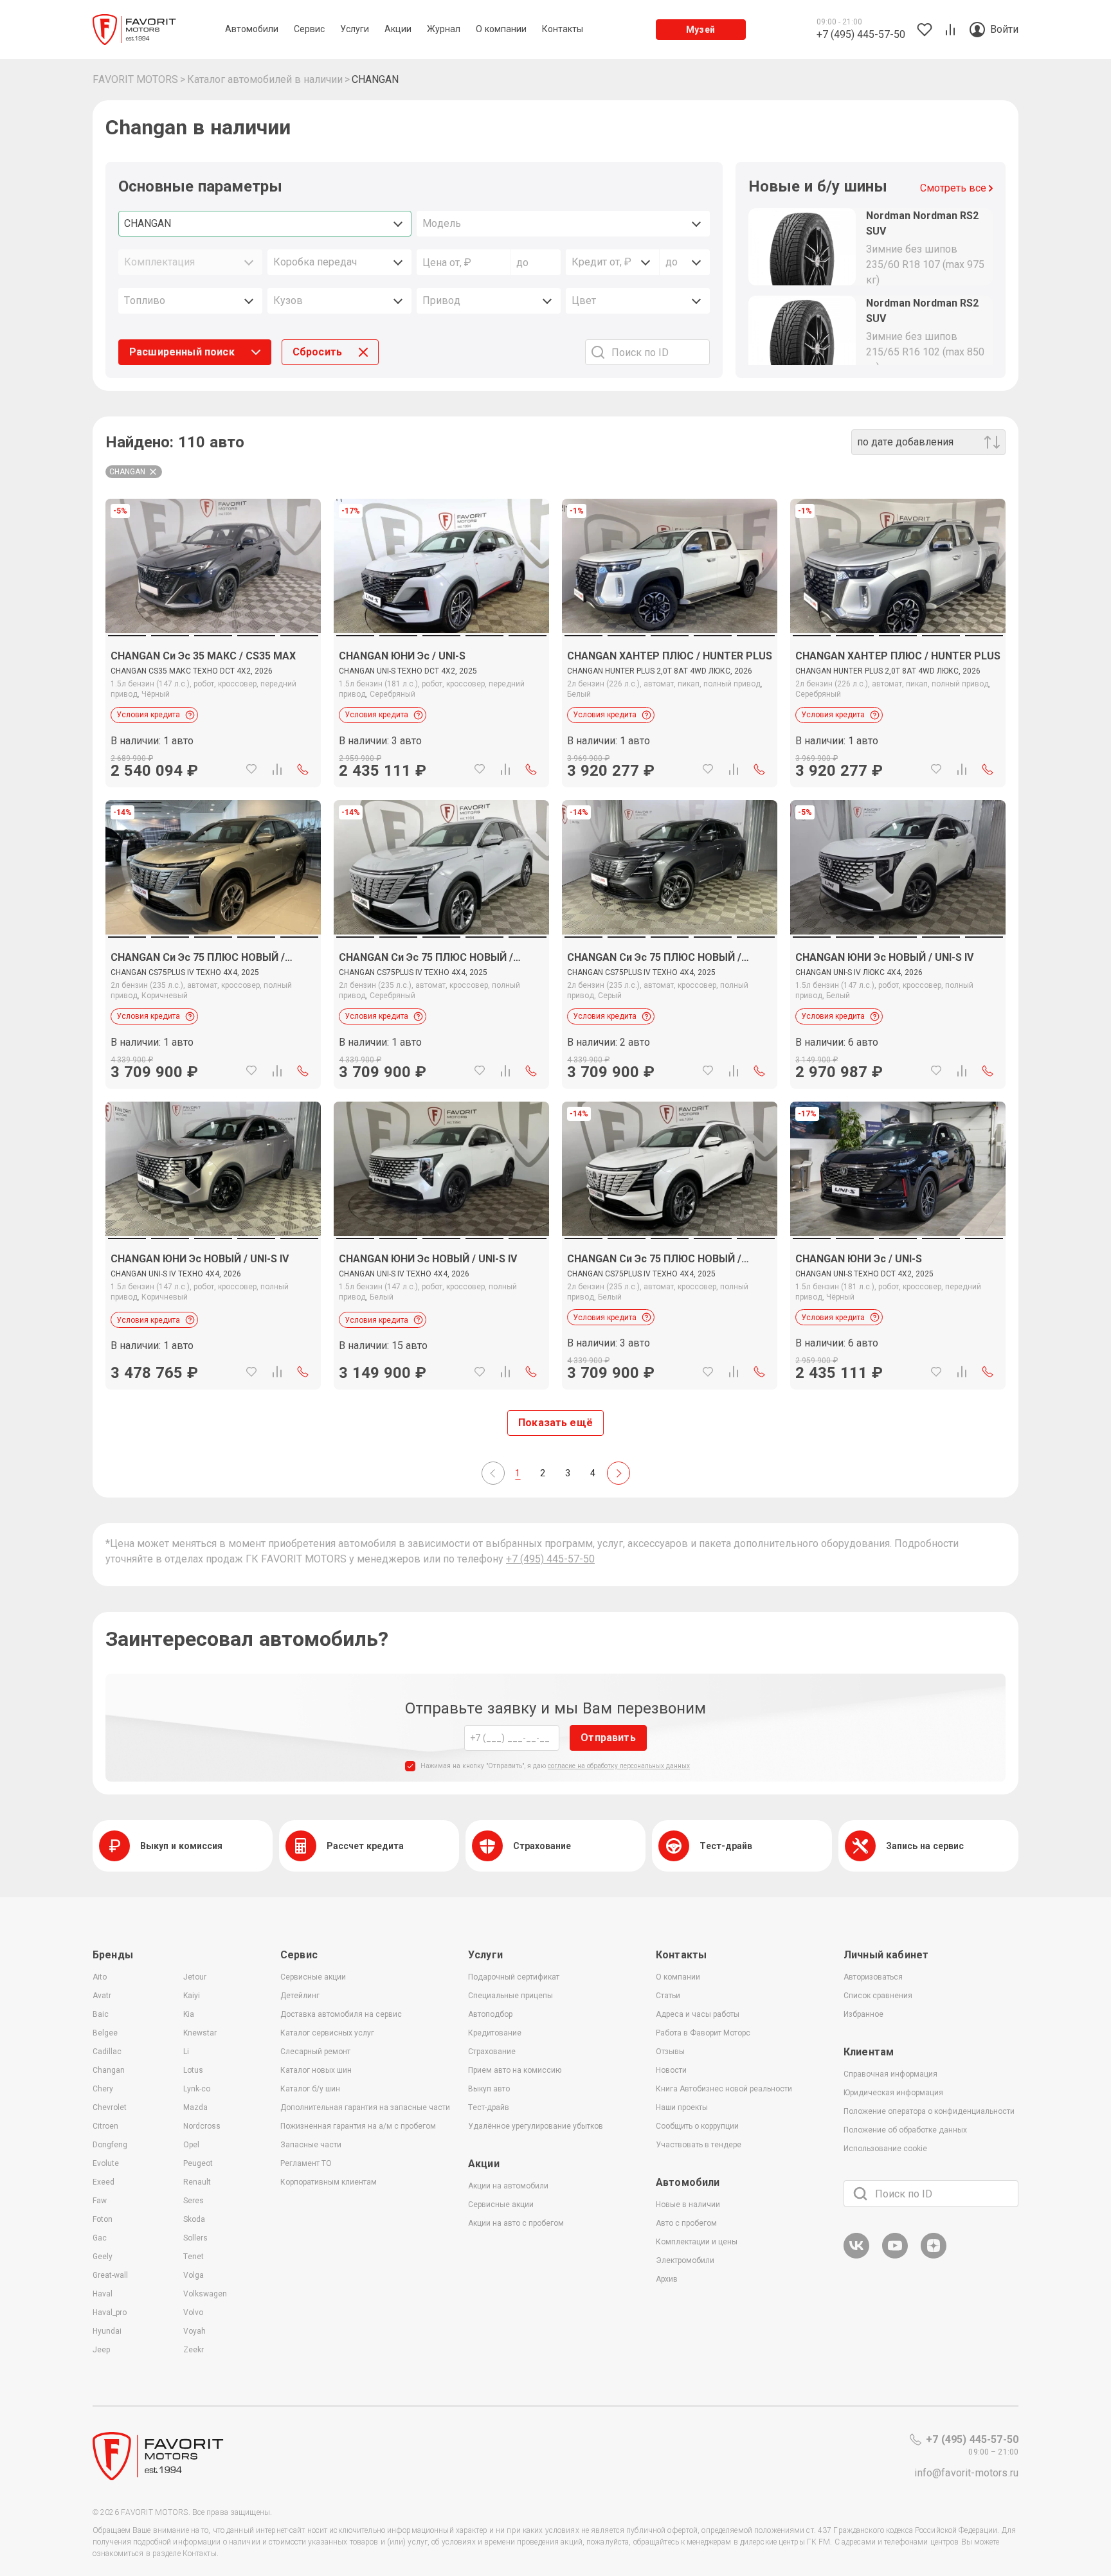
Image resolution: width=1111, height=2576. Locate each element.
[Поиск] (860, 2194)
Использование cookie (885, 2149)
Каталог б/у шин (310, 2089)
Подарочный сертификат (514, 1977)
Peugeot (198, 2163)
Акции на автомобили (508, 2186)
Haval (103, 2294)
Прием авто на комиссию (515, 2070)
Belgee (105, 2033)
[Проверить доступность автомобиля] (303, 769)
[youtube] (895, 2256)
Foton (103, 2219)
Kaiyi (192, 1996)
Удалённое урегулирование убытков (536, 2126)
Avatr (102, 1996)
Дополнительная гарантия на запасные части (365, 2107)
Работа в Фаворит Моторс (703, 2033)
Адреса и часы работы (698, 2014)
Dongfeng (110, 2145)
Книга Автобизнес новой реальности (724, 2089)
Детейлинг (300, 1996)
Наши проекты (682, 2107)
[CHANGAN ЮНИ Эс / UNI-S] (441, 710)
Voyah (194, 2331)
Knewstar (200, 2033)
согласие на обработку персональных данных (619, 1766)
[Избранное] (251, 769)
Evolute (106, 2163)
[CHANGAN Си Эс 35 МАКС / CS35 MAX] (213, 710)
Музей (700, 30)
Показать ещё (555, 1423)
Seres (194, 2201)
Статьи (668, 1996)
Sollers (195, 2238)
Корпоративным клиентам (329, 2182)
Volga (194, 2275)
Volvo (193, 2312)
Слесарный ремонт (315, 2052)
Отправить (608, 1738)
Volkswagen (205, 2294)
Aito (100, 1977)
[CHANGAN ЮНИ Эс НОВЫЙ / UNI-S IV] (898, 1011)
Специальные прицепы (510, 1996)
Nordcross (202, 2126)
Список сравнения (878, 1996)
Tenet (194, 2257)
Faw (100, 2201)
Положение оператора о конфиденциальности (929, 2111)
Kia (189, 2014)
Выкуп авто (489, 2089)
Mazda (195, 2107)
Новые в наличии (688, 2205)
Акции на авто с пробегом (516, 2223)
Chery (103, 2089)
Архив (667, 2279)
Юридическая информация (893, 2093)
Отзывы (670, 2052)
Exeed (104, 2182)
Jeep (101, 2350)
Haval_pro (110, 2312)
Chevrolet (110, 2107)
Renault (197, 2182)
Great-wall (110, 2275)
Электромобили (685, 2260)
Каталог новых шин (316, 2070)
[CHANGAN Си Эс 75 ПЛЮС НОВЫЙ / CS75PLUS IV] (213, 1011)
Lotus (193, 2070)
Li (186, 2052)
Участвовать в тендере (699, 2145)
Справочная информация (890, 2074)
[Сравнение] (277, 769)
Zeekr (194, 2350)
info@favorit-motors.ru (966, 2473)
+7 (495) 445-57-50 (550, 1559)
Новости (671, 2070)
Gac (100, 2238)
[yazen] (934, 2256)
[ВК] (856, 2256)
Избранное (863, 2014)
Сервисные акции (313, 1977)
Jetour (195, 1977)
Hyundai (107, 2331)
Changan (109, 2070)
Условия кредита (148, 715)
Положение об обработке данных (905, 2130)
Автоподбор (490, 2014)
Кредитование (495, 2033)
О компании (678, 1977)
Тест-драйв (489, 2107)
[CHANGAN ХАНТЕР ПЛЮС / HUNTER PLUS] (670, 710)
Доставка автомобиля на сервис (341, 2014)
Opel (191, 2145)
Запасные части (311, 2145)
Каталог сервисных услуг (327, 2033)
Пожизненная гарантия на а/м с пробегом (358, 2126)
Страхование (492, 2052)
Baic (101, 2014)
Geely (103, 2257)
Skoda (194, 2219)
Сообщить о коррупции (697, 2126)
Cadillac (107, 2052)
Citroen (105, 2126)
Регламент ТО (306, 2163)
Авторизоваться (873, 1977)
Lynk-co (197, 2089)
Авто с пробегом (686, 2223)
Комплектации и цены (697, 2242)
